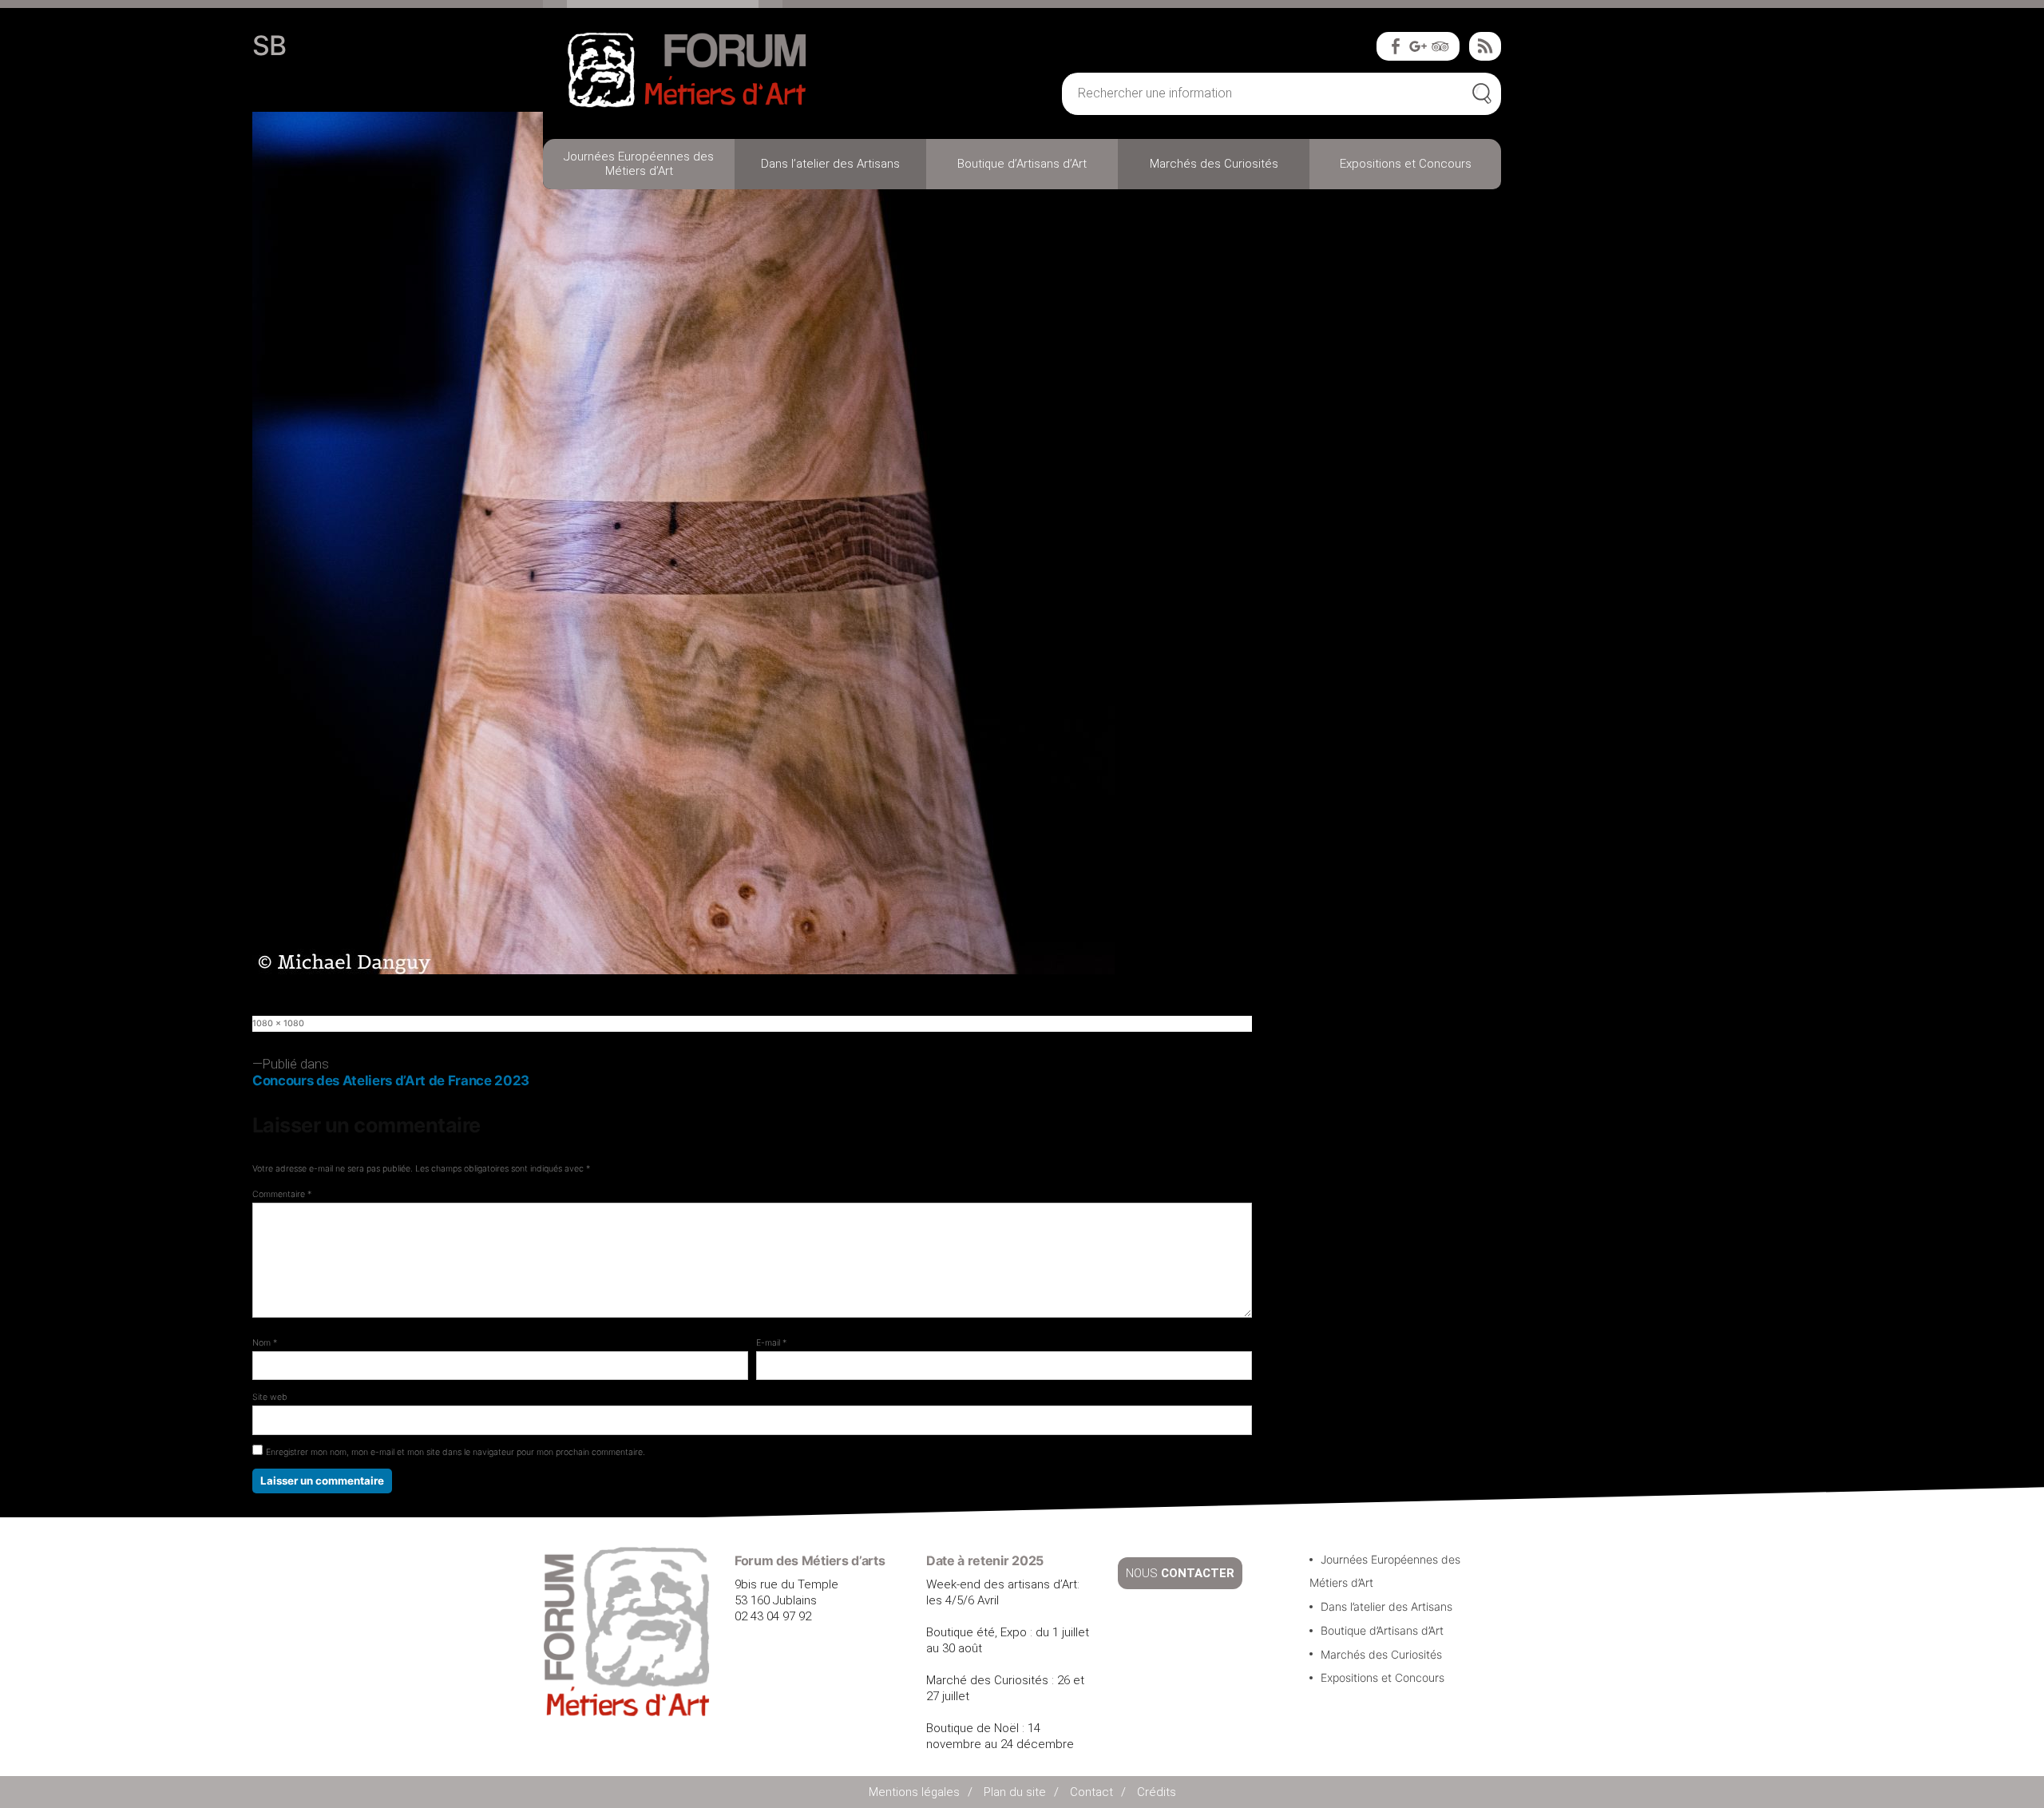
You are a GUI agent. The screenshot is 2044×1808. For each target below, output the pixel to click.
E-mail (771, 1343)
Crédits (1157, 1792)
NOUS (1180, 1573)
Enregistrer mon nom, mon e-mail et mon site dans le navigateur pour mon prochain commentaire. (456, 1452)
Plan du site (1015, 1792)
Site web (270, 1397)
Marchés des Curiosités (1214, 164)
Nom (265, 1343)
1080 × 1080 (278, 1023)
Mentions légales (914, 1792)
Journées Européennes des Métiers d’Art (639, 164)
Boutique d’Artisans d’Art (1022, 164)
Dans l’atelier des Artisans (830, 164)
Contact (1091, 1792)
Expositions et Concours (1406, 164)
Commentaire (282, 1194)
